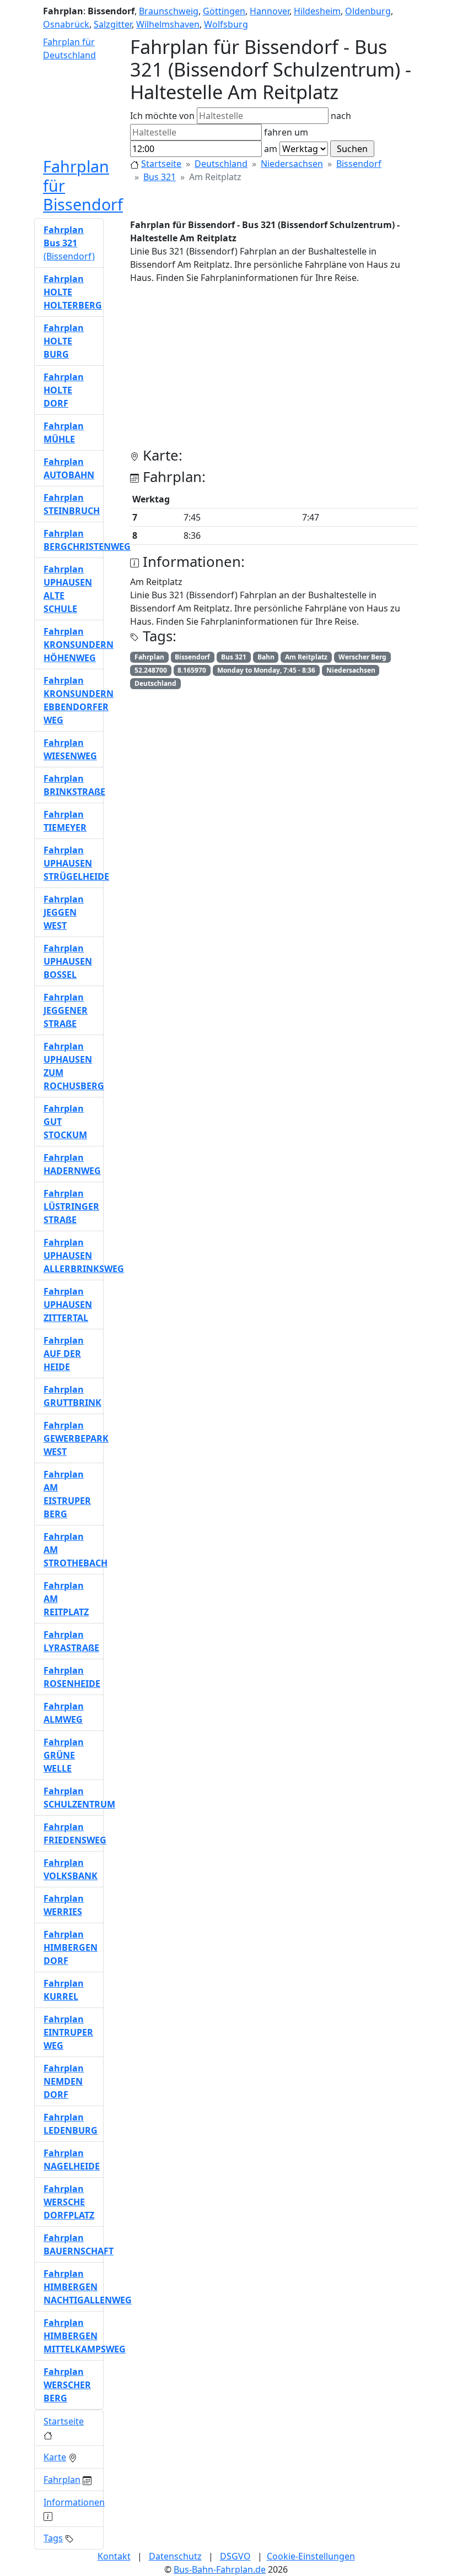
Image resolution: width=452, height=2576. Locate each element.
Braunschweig (169, 11)
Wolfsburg (226, 24)
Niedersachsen (292, 164)
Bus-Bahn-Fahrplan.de (220, 2569)
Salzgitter (113, 24)
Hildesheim (317, 11)
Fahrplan (62, 2480)
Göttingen (224, 11)
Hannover (270, 11)
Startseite (161, 164)
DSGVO (235, 2556)
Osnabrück (66, 24)
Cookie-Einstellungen (311, 2556)
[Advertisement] (274, 370)
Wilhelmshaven (168, 24)
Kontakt (114, 2556)
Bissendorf (359, 164)
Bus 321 (160, 177)
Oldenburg (368, 11)
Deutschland (221, 164)
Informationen (74, 2502)
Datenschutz (175, 2556)
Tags (53, 2538)
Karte (55, 2457)
